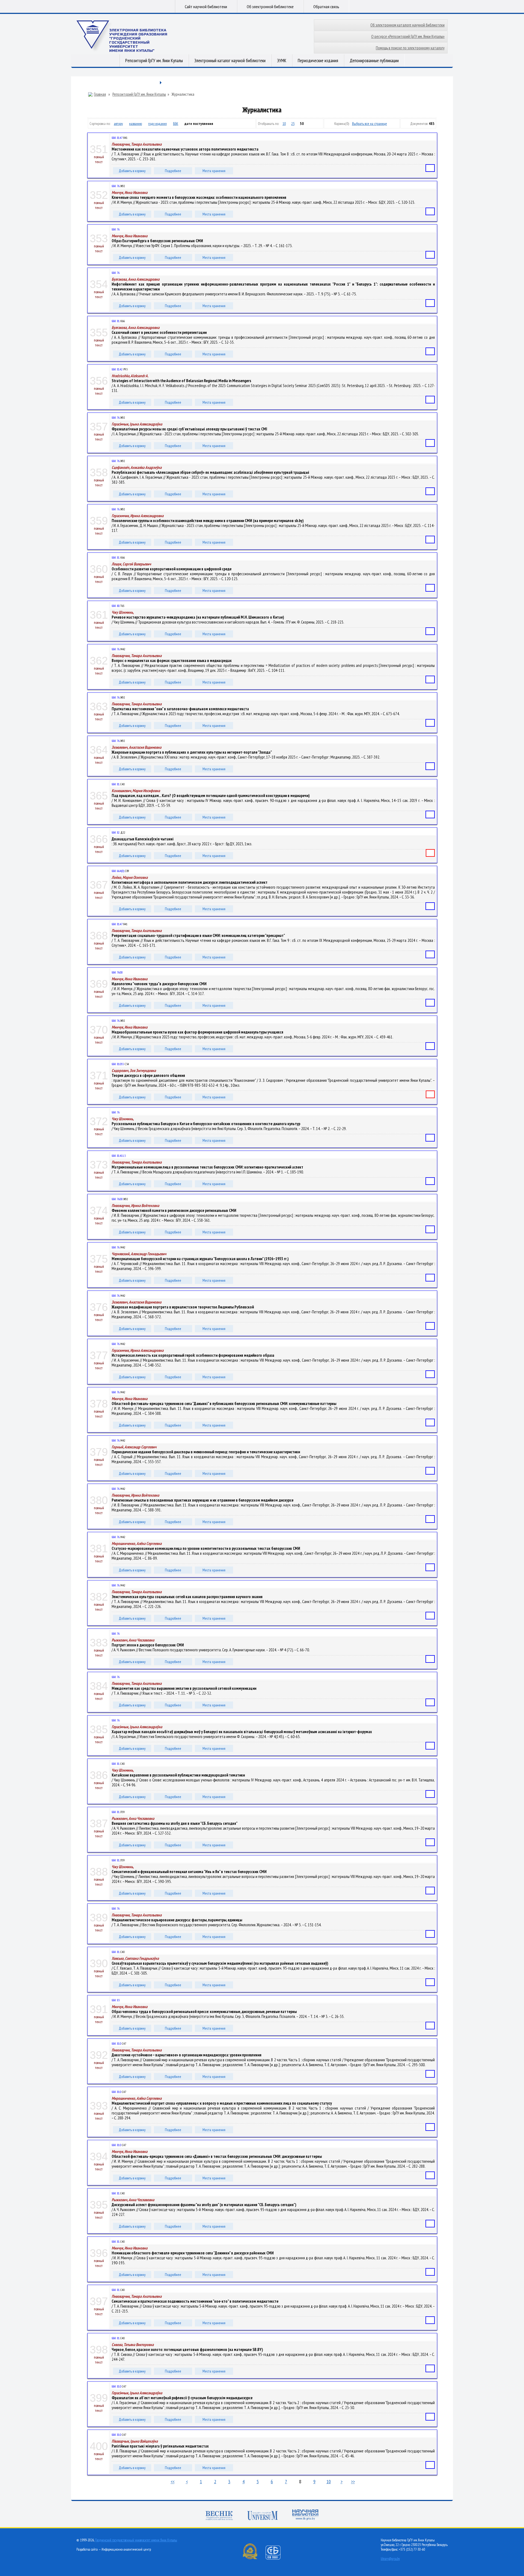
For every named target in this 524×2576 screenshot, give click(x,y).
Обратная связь (326, 7)
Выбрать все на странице (370, 124)
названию (136, 124)
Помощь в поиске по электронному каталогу (410, 48)
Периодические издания (318, 61)
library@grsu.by (390, 2559)
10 (284, 124)
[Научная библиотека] (305, 2515)
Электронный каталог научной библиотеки (230, 61)
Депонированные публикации (374, 61)
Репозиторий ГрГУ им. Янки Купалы (154, 61)
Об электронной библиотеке (270, 7)
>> (353, 2481)
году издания (157, 124)
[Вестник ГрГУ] (219, 2516)
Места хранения (214, 171)
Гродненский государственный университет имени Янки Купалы (136, 2540)
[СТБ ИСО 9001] (276, 2558)
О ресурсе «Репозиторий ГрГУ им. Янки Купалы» (408, 36)
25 (293, 124)
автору (118, 124)
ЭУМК (282, 61)
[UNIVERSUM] (263, 2516)
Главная (100, 94)
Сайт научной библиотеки (206, 7)
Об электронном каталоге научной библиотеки (407, 25)
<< (172, 2481)
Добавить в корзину (132, 171)
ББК (176, 124)
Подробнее (173, 171)
